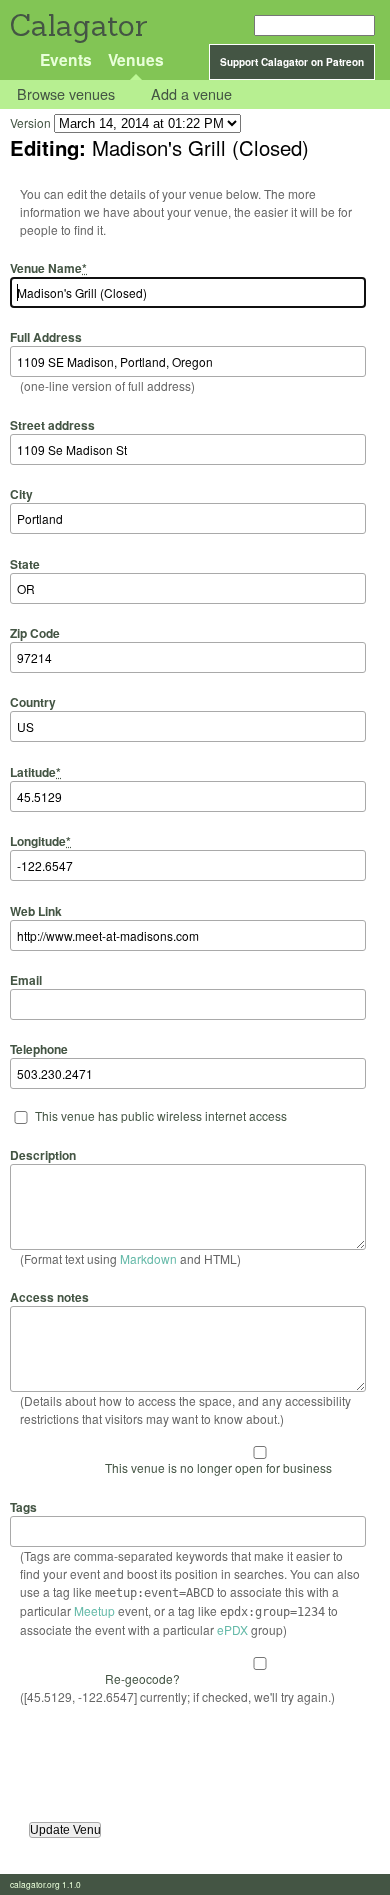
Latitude (35, 771)
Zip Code (35, 633)
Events (66, 59)
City (21, 494)
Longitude (40, 841)
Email (26, 980)
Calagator (77, 25)
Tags (23, 1506)
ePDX (232, 1629)
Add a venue (191, 94)
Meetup (94, 1610)
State (25, 563)
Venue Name (48, 268)
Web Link (36, 910)
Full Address (46, 337)
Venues (136, 59)
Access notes (49, 1297)
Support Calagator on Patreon (292, 62)
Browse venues (66, 94)
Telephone (39, 1049)
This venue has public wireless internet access (161, 1115)
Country (33, 702)
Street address (52, 424)
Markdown (148, 1258)
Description (43, 1154)
